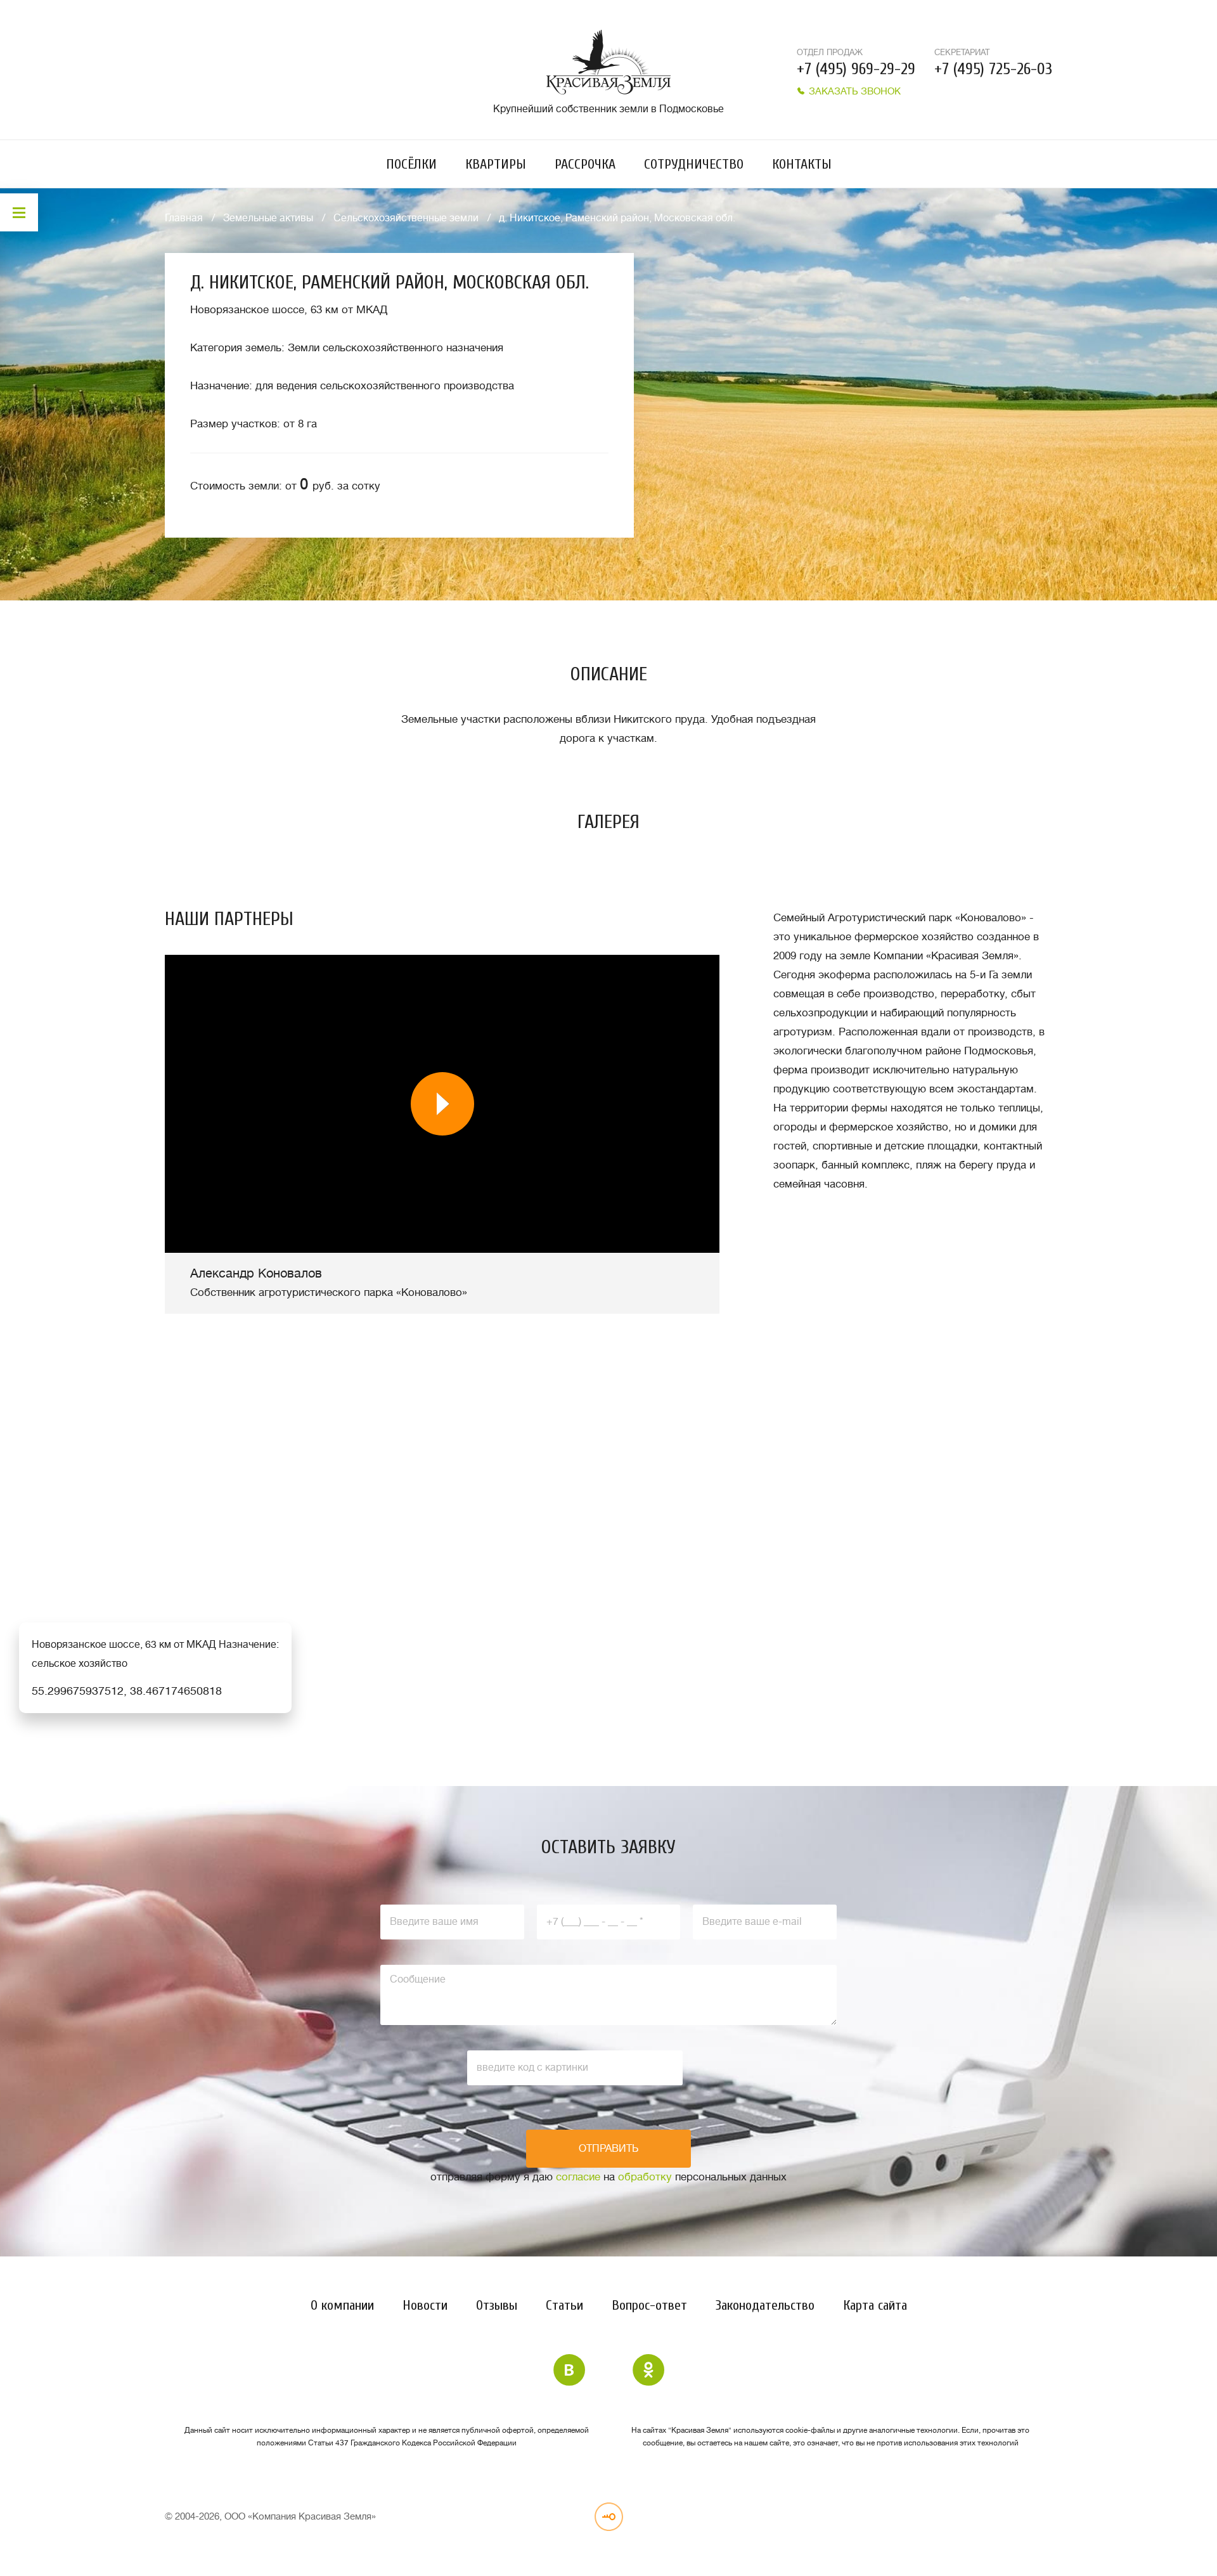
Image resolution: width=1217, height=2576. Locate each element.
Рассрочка (585, 164)
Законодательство (765, 2305)
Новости (425, 2305)
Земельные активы (268, 218)
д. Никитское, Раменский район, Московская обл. (617, 218)
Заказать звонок (853, 92)
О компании (342, 2305)
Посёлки (411, 164)
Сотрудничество (694, 164)
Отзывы (497, 2305)
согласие (578, 2177)
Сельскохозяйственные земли (406, 218)
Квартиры (496, 164)
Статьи (564, 2305)
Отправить (608, 2149)
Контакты (802, 164)
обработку (645, 2177)
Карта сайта (875, 2305)
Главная (184, 218)
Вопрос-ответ (649, 2305)
